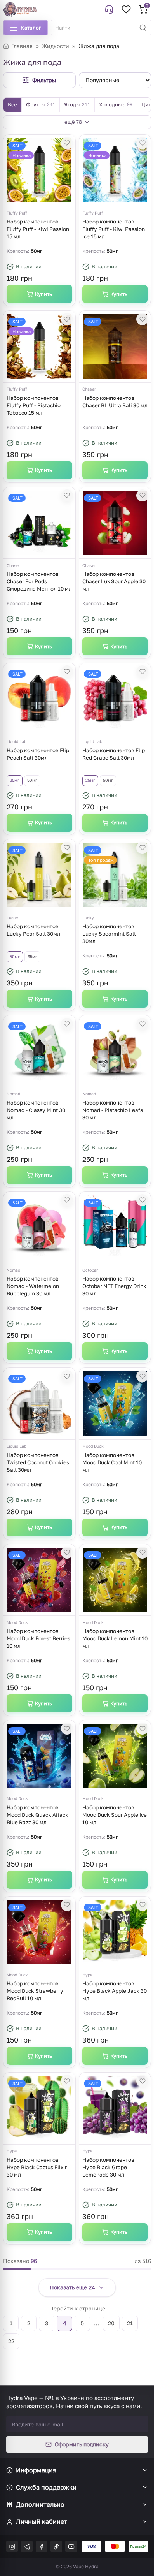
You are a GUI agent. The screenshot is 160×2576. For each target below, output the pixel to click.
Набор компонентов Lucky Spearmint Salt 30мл (109, 934)
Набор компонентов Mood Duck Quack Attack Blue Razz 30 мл (37, 1815)
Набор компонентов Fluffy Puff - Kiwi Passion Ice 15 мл (114, 229)
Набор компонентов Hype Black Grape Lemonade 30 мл (108, 2167)
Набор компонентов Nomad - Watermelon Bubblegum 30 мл (33, 1286)
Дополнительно (40, 2504)
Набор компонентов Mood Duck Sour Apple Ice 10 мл (115, 1815)
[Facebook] (42, 2546)
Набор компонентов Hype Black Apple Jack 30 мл (115, 1991)
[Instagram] (12, 2546)
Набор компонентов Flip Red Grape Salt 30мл (114, 754)
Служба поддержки (46, 2487)
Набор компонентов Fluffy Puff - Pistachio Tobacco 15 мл (34, 405)
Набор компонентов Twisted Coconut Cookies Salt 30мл (38, 1462)
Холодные (116, 104)
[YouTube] (71, 2546)
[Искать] (143, 28)
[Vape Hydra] (20, 9)
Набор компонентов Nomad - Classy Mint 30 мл (36, 1110)
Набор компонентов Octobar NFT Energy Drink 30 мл (114, 1286)
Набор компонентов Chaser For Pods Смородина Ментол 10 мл (39, 581)
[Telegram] (27, 2546)
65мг (32, 957)
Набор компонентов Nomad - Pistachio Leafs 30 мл (113, 1110)
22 (11, 2341)
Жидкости (56, 46)
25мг (15, 780)
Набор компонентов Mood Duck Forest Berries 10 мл (38, 1638)
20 (111, 2323)
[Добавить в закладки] (67, 143)
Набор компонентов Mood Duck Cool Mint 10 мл (112, 1462)
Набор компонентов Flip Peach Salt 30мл (38, 754)
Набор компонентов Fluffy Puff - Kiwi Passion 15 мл (38, 229)
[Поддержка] (109, 9)
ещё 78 (73, 122)
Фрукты (41, 104)
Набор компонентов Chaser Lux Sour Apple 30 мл (114, 581)
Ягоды (77, 104)
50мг (32, 780)
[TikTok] (56, 2546)
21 (130, 2323)
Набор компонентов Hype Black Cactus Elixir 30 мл (37, 2167)
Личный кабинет (42, 2521)
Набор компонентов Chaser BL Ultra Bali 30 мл (115, 402)
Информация (36, 2470)
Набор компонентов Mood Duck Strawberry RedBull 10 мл (35, 1991)
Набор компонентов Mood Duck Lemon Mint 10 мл (115, 1638)
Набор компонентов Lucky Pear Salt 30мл (33, 930)
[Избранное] (126, 9)
